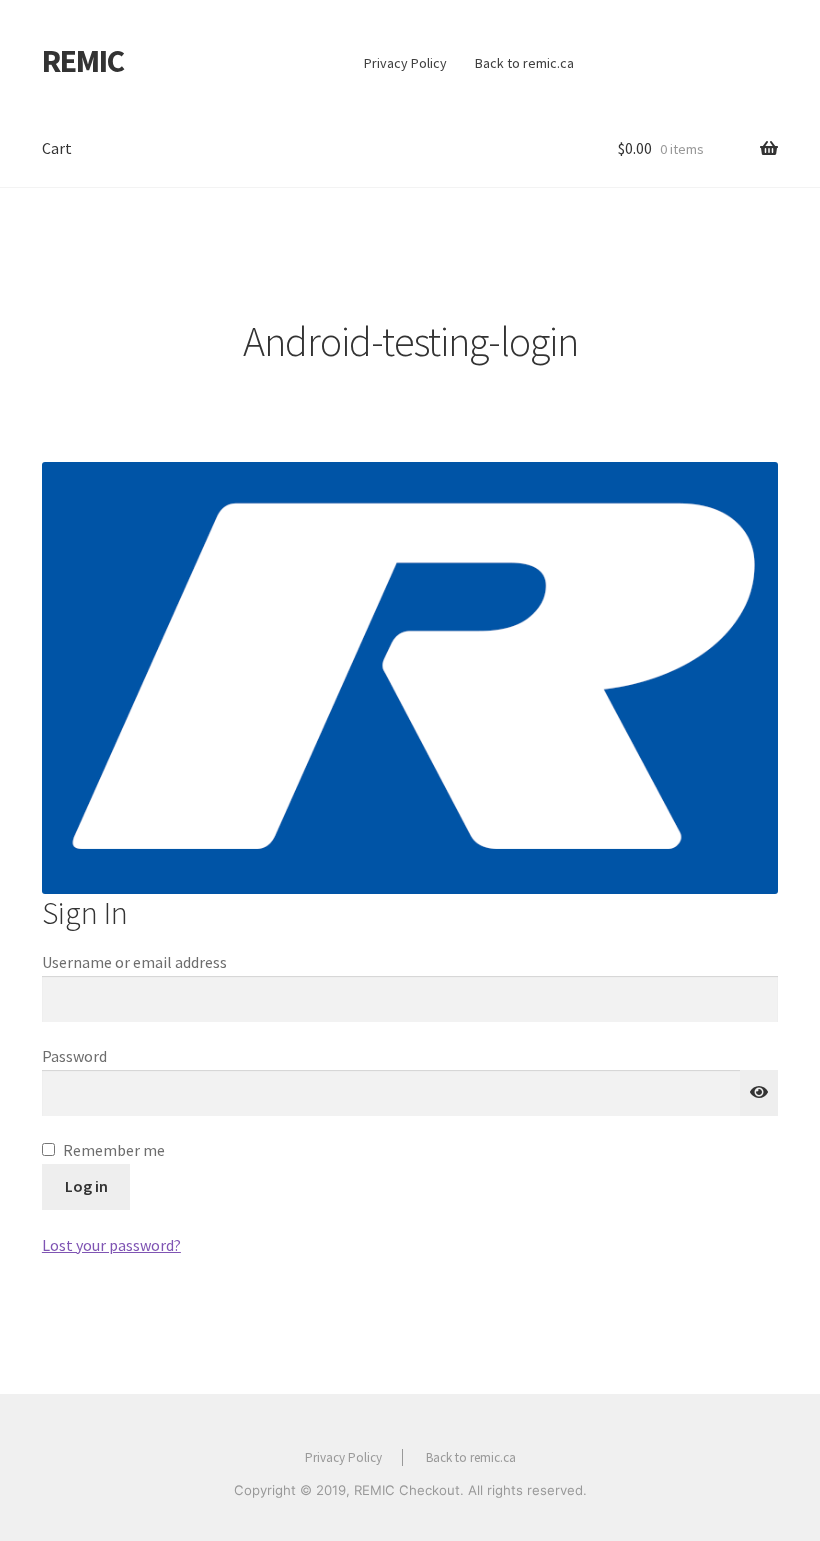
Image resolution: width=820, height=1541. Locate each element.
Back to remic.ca (524, 63)
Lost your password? (111, 1245)
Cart (57, 148)
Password (79, 1056)
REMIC (83, 61)
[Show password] (759, 1093)
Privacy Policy (405, 63)
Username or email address (139, 962)
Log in (86, 1186)
